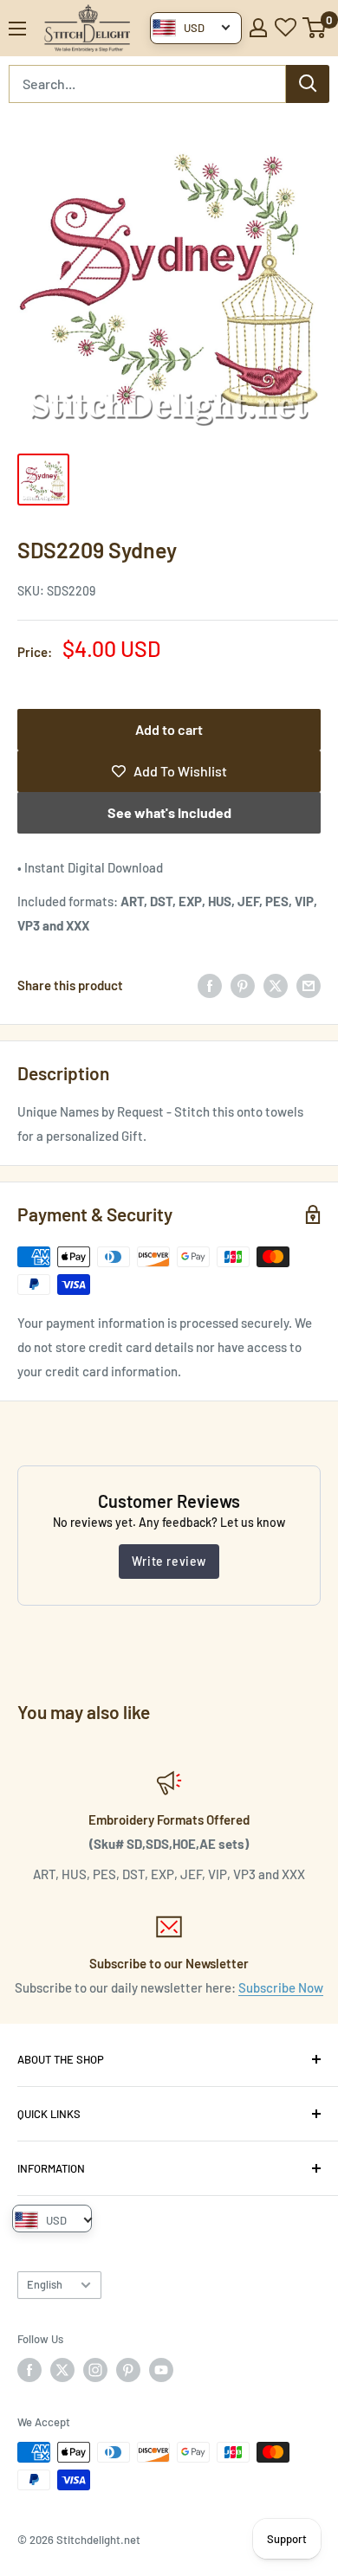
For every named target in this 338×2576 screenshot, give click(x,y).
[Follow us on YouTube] (161, 2370)
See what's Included (169, 812)
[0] (315, 28)
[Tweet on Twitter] (276, 985)
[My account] (258, 28)
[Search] (308, 84)
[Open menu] (17, 29)
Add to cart (169, 729)
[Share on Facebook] (210, 985)
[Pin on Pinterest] (243, 985)
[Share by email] (309, 985)
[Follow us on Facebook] (29, 2370)
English (45, 2284)
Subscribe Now (281, 1987)
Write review (169, 1561)
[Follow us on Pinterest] (128, 2370)
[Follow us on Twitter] (62, 2370)
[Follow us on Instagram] (95, 2370)
